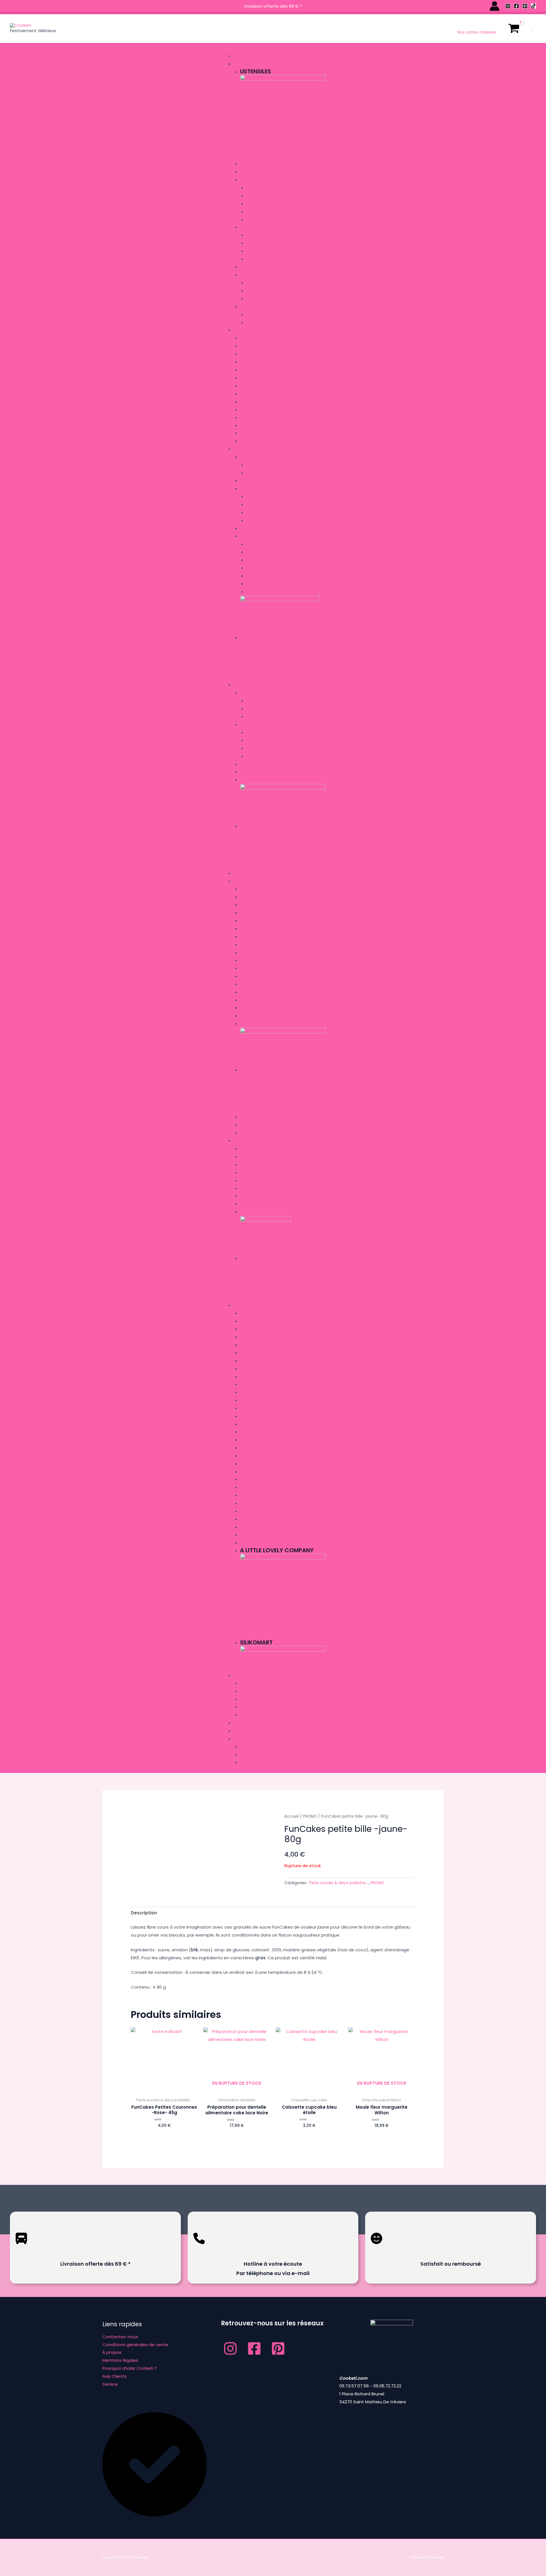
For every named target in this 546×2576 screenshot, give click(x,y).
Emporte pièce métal (267, 315)
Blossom (249, 1353)
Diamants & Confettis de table (271, 1173)
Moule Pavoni (254, 418)
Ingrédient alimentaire (258, 449)
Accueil (292, 1816)
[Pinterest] (525, 6)
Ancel (246, 1329)
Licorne (248, 1008)
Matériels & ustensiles (269, 592)
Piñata (247, 1707)
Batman (248, 937)
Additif (247, 481)
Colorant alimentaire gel (273, 505)
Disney (246, 1000)
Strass (253, 212)
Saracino (256, 568)
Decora (248, 1456)
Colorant (250, 489)
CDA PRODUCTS (255, 1377)
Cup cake (250, 227)
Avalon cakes (254, 1337)
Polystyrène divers (266, 299)
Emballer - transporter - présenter (273, 685)
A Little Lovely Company (265, 1313)
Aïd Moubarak (254, 968)
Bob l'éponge (253, 953)
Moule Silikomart (258, 410)
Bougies (248, 1691)
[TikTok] (533, 6)
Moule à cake (254, 362)
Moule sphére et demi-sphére (269, 433)
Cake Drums (252, 725)
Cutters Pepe (253, 1424)
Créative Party (255, 1393)
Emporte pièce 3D (263, 323)
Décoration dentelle (261, 172)
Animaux (248, 921)
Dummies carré (261, 283)
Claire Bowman (256, 1408)
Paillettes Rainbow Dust (271, 220)
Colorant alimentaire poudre (277, 513)
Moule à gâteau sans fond (268, 402)
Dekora (248, 1480)
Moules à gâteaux (254, 330)
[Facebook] (516, 6)
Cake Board (252, 693)
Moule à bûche (255, 354)
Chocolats (258, 473)
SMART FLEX (257, 584)
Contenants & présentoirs (267, 1149)
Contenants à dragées (263, 1181)
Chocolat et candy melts (267, 457)
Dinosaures (252, 992)
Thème (240, 881)
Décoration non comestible (269, 180)
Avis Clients (114, 2376)
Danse (246, 984)
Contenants (253, 1157)
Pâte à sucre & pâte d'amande (271, 536)
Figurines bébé (260, 204)
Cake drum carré (264, 741)
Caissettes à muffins (267, 243)
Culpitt (254, 560)
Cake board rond (264, 717)
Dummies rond (261, 291)
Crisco (247, 1440)
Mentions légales (120, 2360)
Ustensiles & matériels (258, 64)
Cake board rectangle (270, 709)
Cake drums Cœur (265, 749)
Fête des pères (254, 1117)
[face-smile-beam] (377, 2248)
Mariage (242, 1141)
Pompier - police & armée (265, 1016)
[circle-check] (155, 2515)
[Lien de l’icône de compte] (495, 6)
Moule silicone (255, 346)
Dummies (248, 275)
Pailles (247, 1699)
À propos (112, 2352)
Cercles (248, 267)
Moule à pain (253, 441)
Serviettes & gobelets (262, 1684)
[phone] (199, 2248)
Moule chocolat (258, 378)
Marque (242, 1305)
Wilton (247, 1543)
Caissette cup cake (266, 235)
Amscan (248, 1321)
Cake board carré (265, 701)
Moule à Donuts (257, 394)
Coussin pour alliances (264, 1189)
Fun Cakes (257, 544)
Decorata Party (257, 1464)
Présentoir (257, 259)
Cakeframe (251, 1385)
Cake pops (251, 164)
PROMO (241, 1723)
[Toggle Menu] (232, 48)
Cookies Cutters (257, 1401)
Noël (245, 897)
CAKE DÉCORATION (258, 1369)
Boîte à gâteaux (257, 764)
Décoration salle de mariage (270, 1212)
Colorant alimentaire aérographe (281, 497)
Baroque (249, 913)
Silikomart (251, 1535)
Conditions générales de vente (135, 2345)
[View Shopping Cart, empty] (514, 28)
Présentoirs (252, 780)
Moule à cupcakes (259, 386)
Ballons (248, 1715)
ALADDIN (248, 889)
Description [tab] (144, 1913)
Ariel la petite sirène (260, 929)
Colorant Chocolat (268, 521)
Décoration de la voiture (266, 1196)
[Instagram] (508, 6)
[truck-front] (21, 2248)
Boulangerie (253, 905)
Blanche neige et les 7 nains (268, 945)
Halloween (251, 1024)
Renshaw (255, 552)
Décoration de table (261, 1165)
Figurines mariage (264, 188)
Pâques (248, 1133)
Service (110, 2384)
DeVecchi (250, 1503)
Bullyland (250, 1361)
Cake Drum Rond (263, 757)
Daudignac (252, 1496)
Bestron (248, 1345)
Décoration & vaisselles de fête (268, 1675)
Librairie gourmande (256, 873)
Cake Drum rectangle (269, 733)
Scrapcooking (262, 576)
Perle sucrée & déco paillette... (339, 1883)
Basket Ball (252, 960)
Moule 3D (249, 426)
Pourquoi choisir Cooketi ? (130, 2368)
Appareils (244, 56)
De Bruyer (250, 1448)
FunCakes (250, 1511)
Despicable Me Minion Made (267, 1488)
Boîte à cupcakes (264, 251)
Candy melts (259, 465)
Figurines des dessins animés (275, 196)
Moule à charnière (259, 370)
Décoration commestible (266, 529)
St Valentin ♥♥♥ (255, 1125)
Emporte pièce (254, 307)
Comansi (249, 1416)
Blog (239, 1731)
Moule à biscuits (257, 338)
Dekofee (248, 1472)
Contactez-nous (120, 2337)
